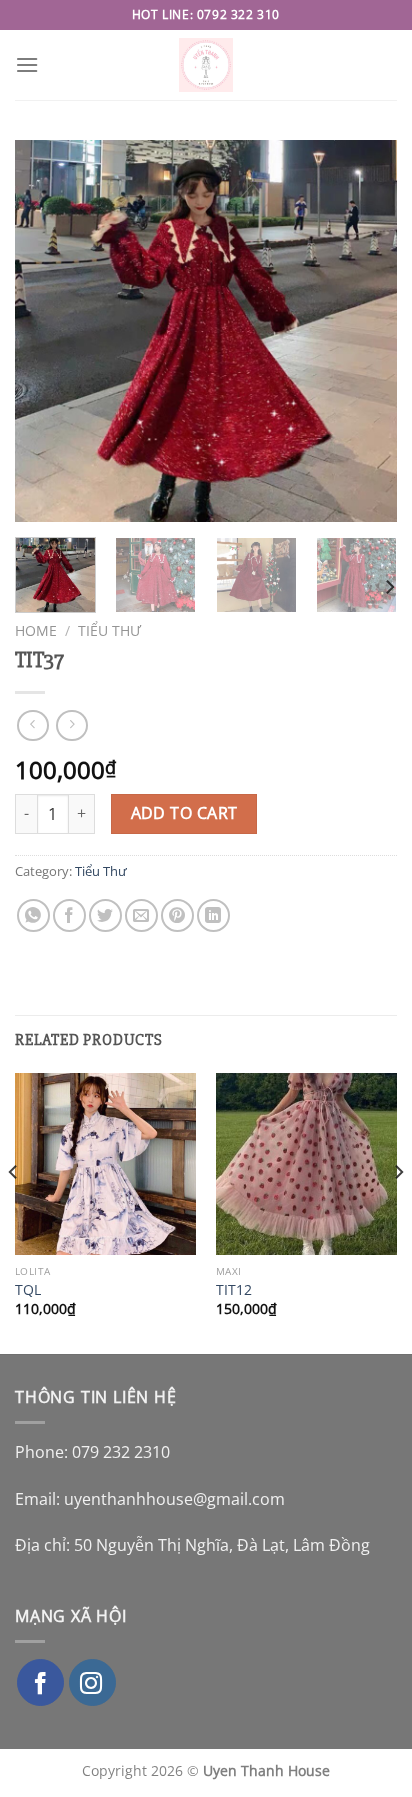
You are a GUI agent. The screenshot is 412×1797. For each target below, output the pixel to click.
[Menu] (27, 64)
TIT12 (234, 1290)
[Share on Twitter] (105, 915)
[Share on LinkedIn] (213, 915)
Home (36, 630)
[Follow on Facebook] (40, 1682)
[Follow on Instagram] (92, 1682)
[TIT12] (306, 1163)
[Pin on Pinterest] (177, 915)
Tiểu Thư (109, 630)
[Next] (364, 331)
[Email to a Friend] (141, 915)
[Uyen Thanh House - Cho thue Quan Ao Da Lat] (206, 65)
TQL (28, 1290)
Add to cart (184, 813)
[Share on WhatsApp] (33, 915)
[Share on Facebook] (69, 915)
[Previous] (48, 331)
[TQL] (105, 1163)
